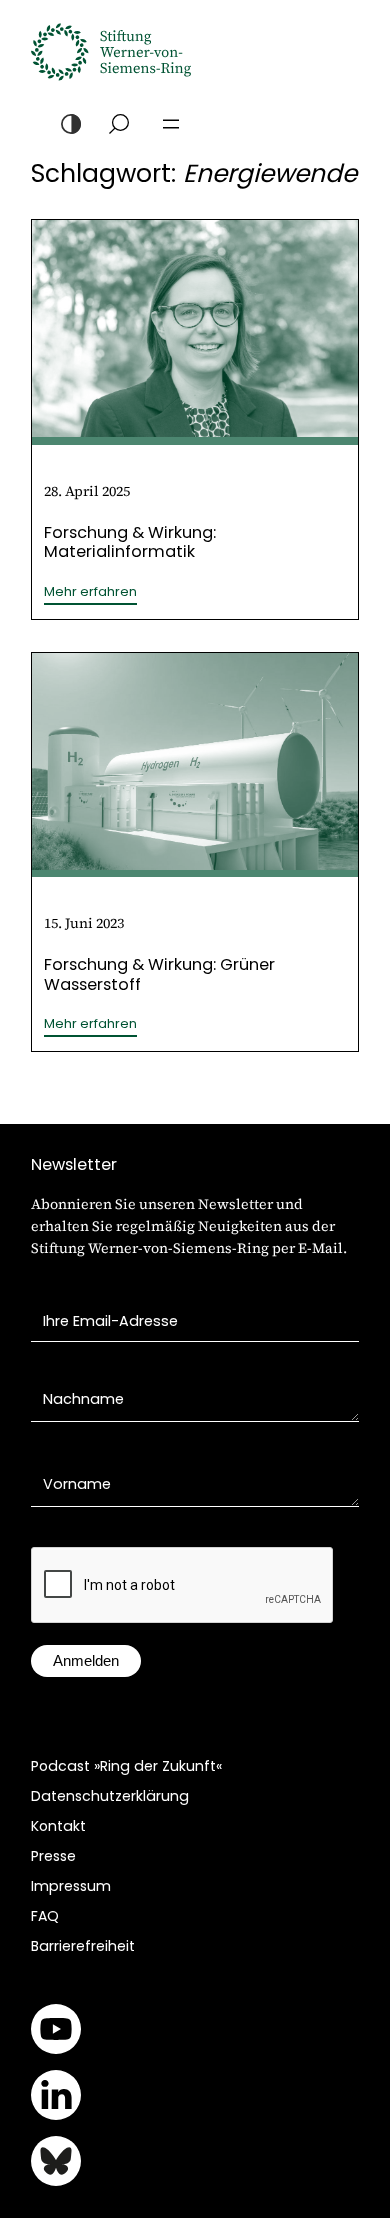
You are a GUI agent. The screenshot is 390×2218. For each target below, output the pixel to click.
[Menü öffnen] (171, 124)
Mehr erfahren (90, 592)
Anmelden (86, 1660)
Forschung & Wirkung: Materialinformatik (130, 542)
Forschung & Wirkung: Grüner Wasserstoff (159, 974)
